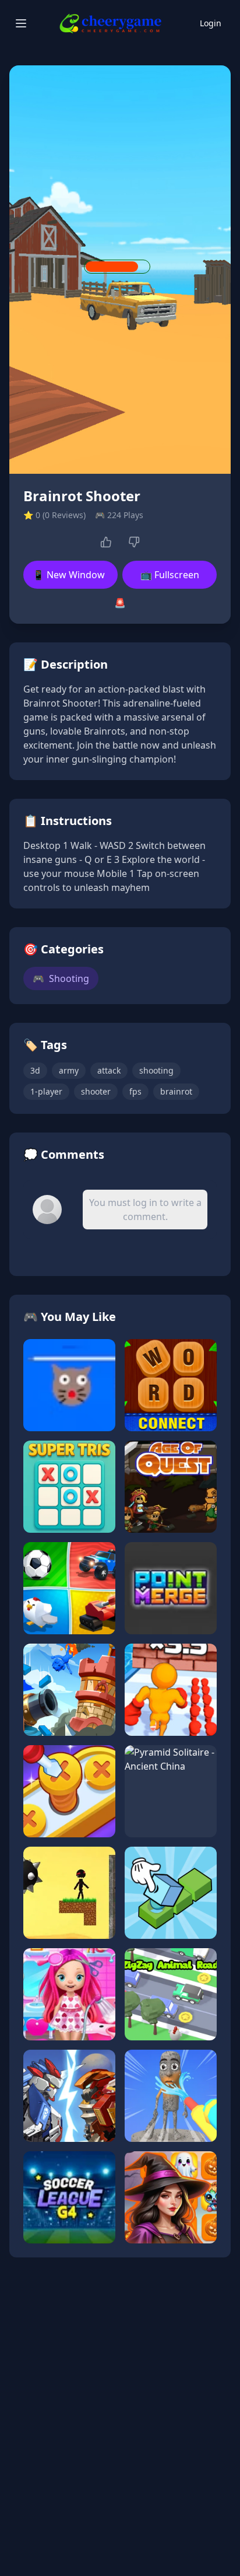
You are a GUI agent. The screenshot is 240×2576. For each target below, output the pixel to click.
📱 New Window (69, 575)
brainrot (176, 1091)
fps (135, 1091)
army (69, 1070)
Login (211, 23)
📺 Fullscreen (170, 575)
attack (109, 1070)
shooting (156, 1070)
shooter (96, 1091)
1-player (46, 1091)
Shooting (61, 978)
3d (35, 1070)
